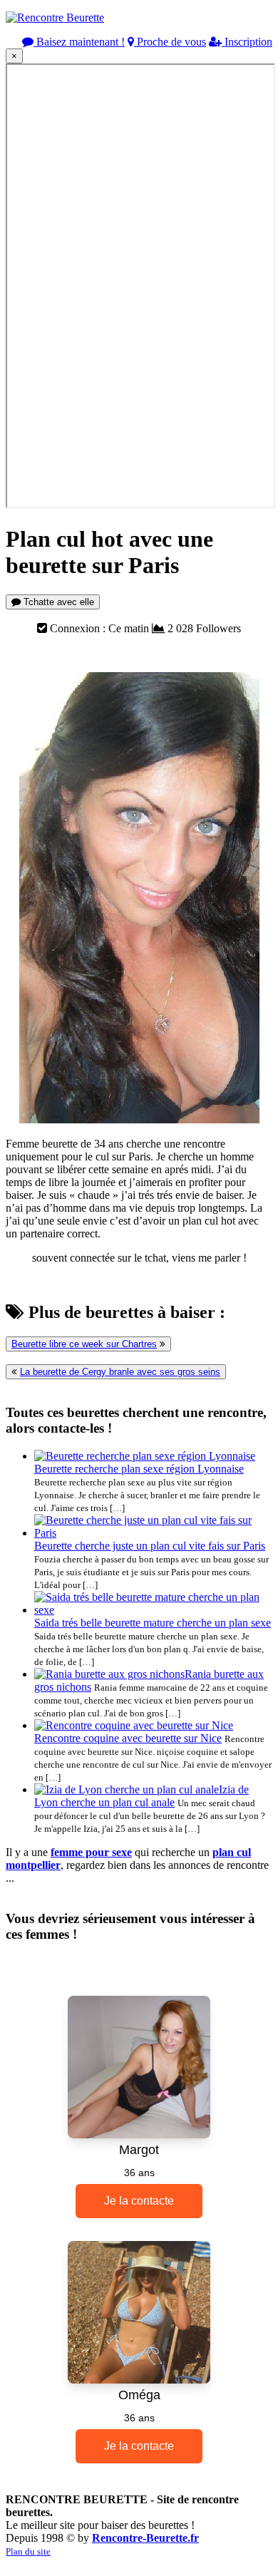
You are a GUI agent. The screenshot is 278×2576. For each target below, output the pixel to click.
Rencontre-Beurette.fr (145, 2538)
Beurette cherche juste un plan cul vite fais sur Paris (150, 1546)
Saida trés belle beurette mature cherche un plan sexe (153, 1623)
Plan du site (28, 2551)
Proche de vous (170, 42)
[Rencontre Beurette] (55, 17)
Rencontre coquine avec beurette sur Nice (128, 1738)
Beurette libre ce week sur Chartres (84, 1344)
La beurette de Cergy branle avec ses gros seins (120, 1372)
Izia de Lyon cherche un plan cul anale (141, 1796)
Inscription (247, 42)
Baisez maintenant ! (79, 42)
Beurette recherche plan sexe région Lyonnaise (139, 1469)
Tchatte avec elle (57, 602)
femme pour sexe (91, 1852)
